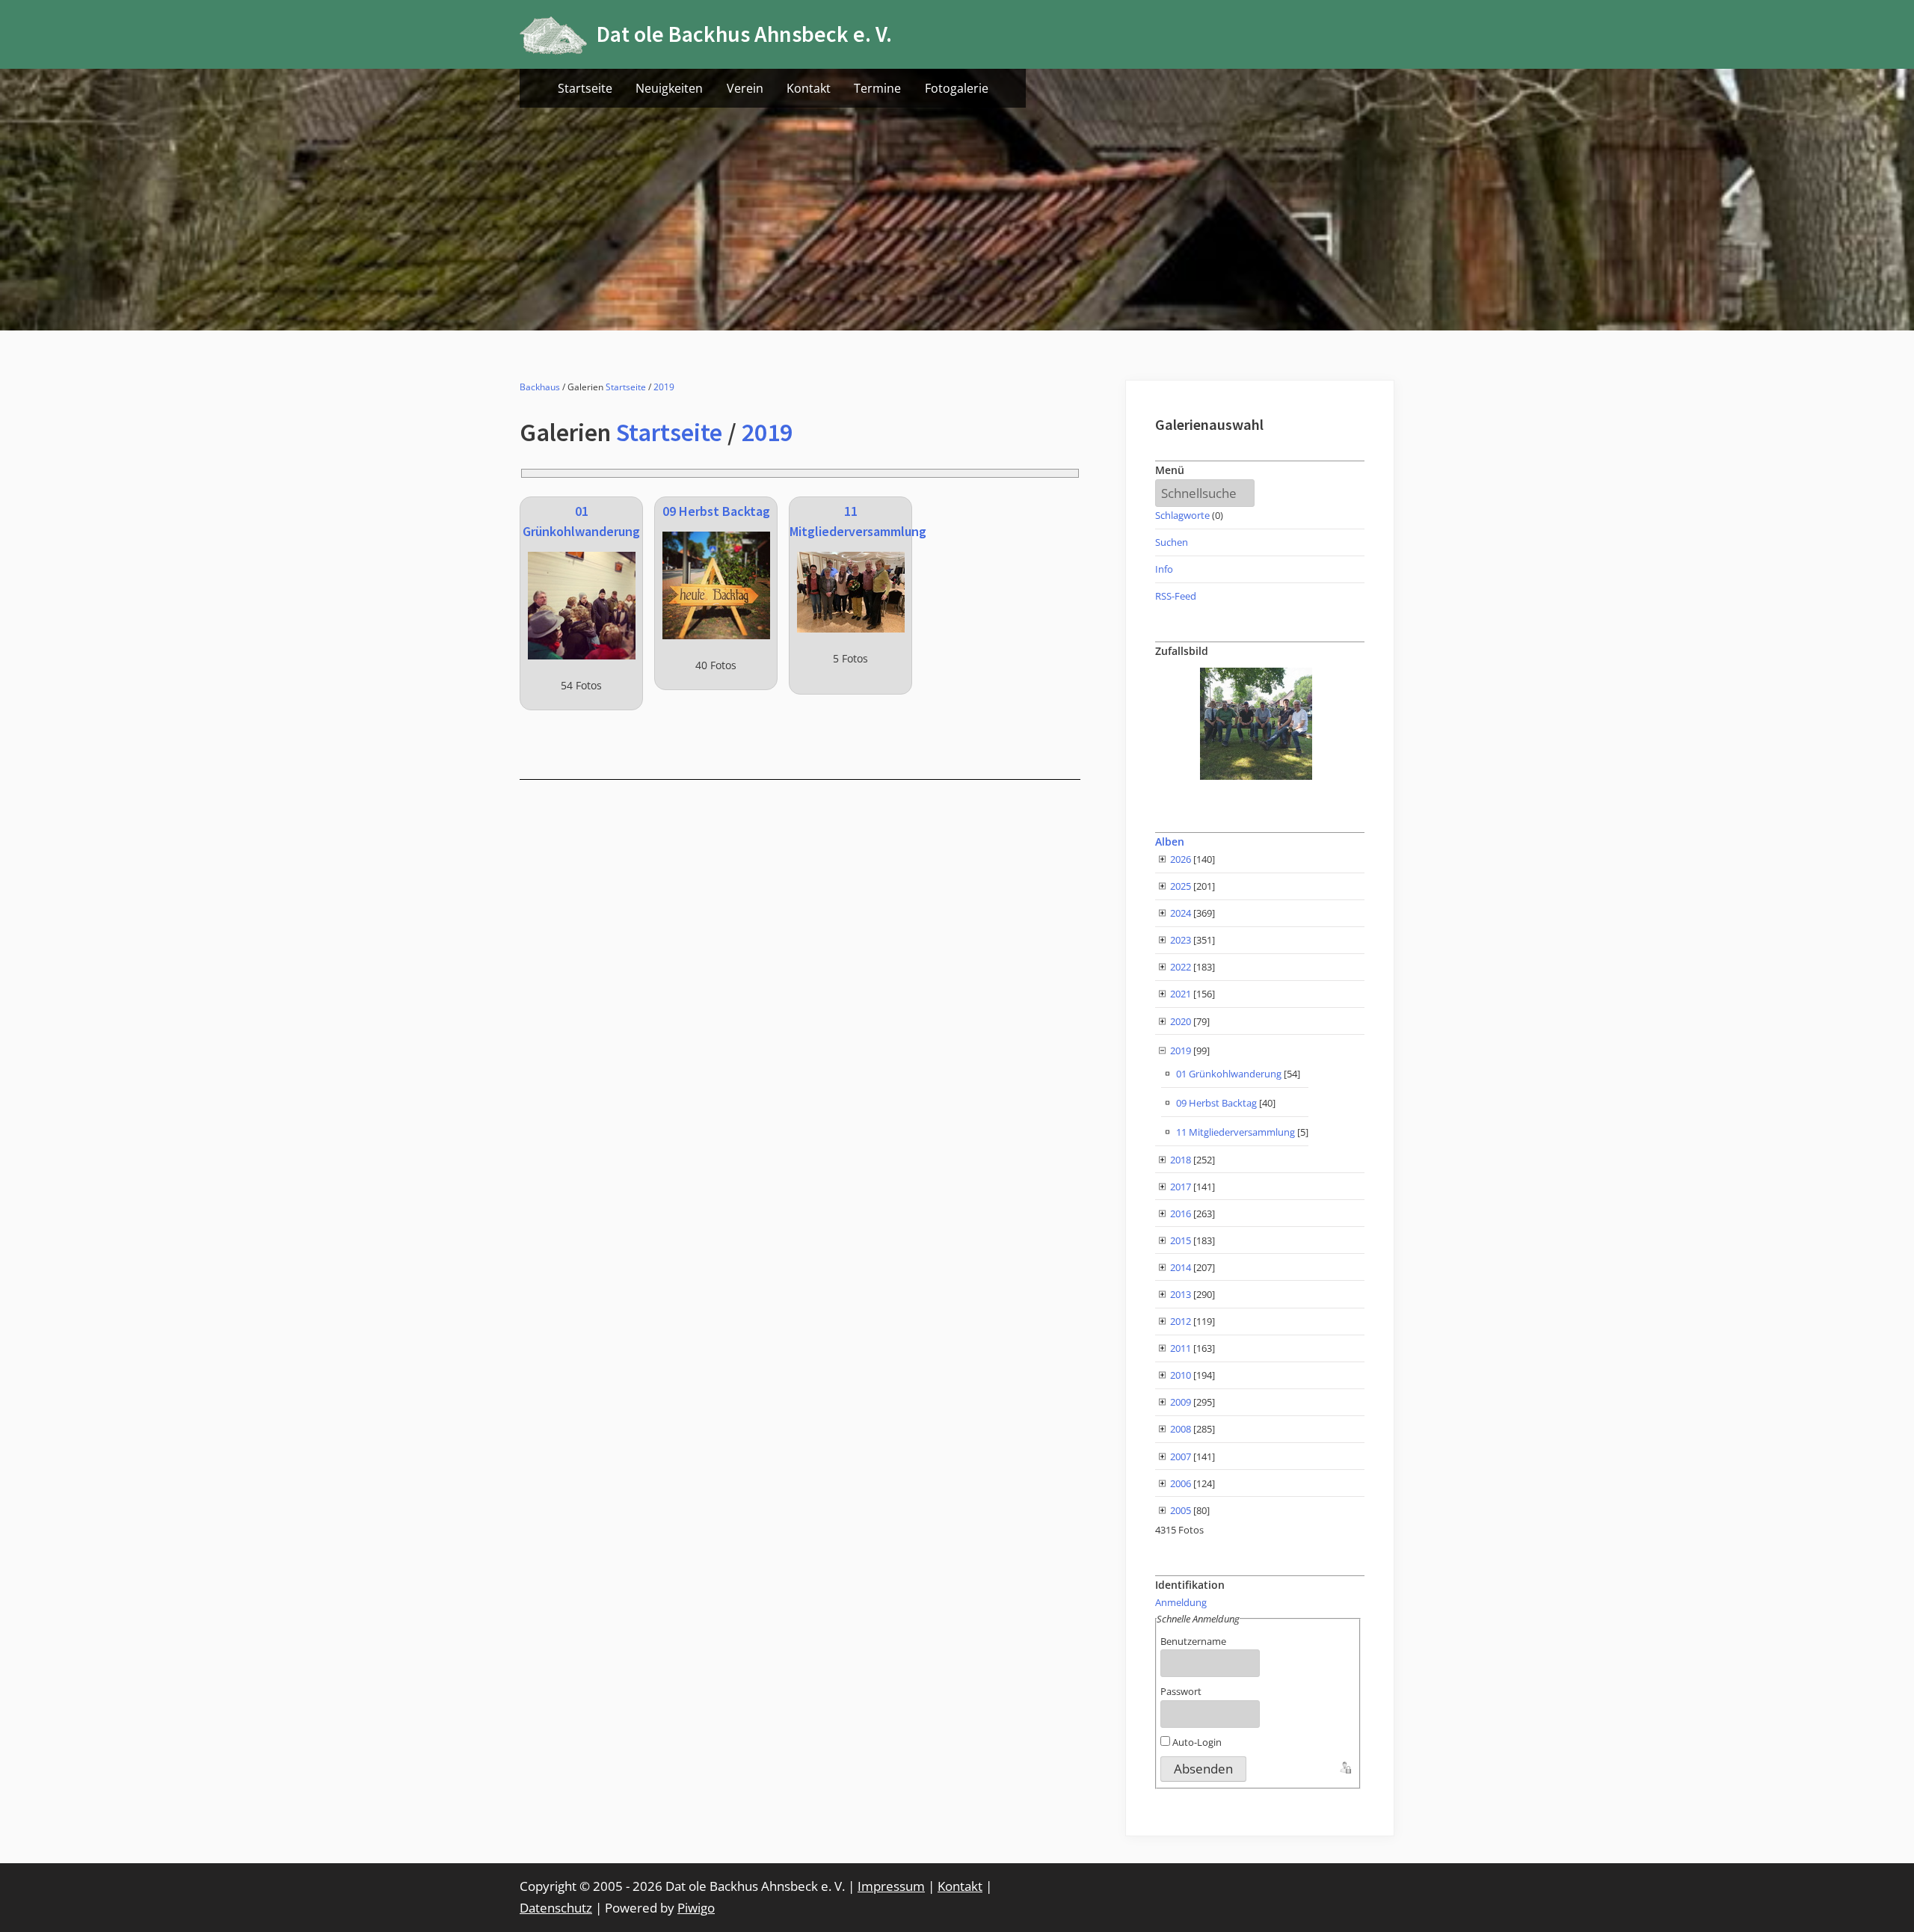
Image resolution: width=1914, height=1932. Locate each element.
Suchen (1172, 542)
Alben (1170, 842)
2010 (1181, 1375)
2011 (1181, 1348)
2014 (1181, 1267)
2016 (1181, 1213)
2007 (1181, 1456)
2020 (1181, 1021)
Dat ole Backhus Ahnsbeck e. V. (744, 34)
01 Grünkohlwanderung (1229, 1074)
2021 (1181, 994)
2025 (1181, 886)
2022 (1181, 967)
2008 (1181, 1429)
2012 (1181, 1321)
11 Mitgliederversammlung (1236, 1132)
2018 (1181, 1160)
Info (1164, 569)
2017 (1181, 1187)
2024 (1181, 913)
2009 (1181, 1402)
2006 (1181, 1483)
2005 (1181, 1510)
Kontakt (809, 88)
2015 (1181, 1240)
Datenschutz (556, 1908)
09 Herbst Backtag (716, 511)
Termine (877, 88)
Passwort (1181, 1691)
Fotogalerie (957, 88)
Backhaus (540, 387)
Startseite (585, 88)
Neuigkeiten (669, 88)
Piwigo (696, 1908)
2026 (1181, 859)
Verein (745, 88)
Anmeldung (1181, 1602)
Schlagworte (1182, 515)
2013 (1181, 1294)
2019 (664, 387)
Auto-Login (1196, 1742)
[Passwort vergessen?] (1344, 1766)
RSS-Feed (1176, 596)
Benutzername (1193, 1641)
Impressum (891, 1886)
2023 (1181, 940)
